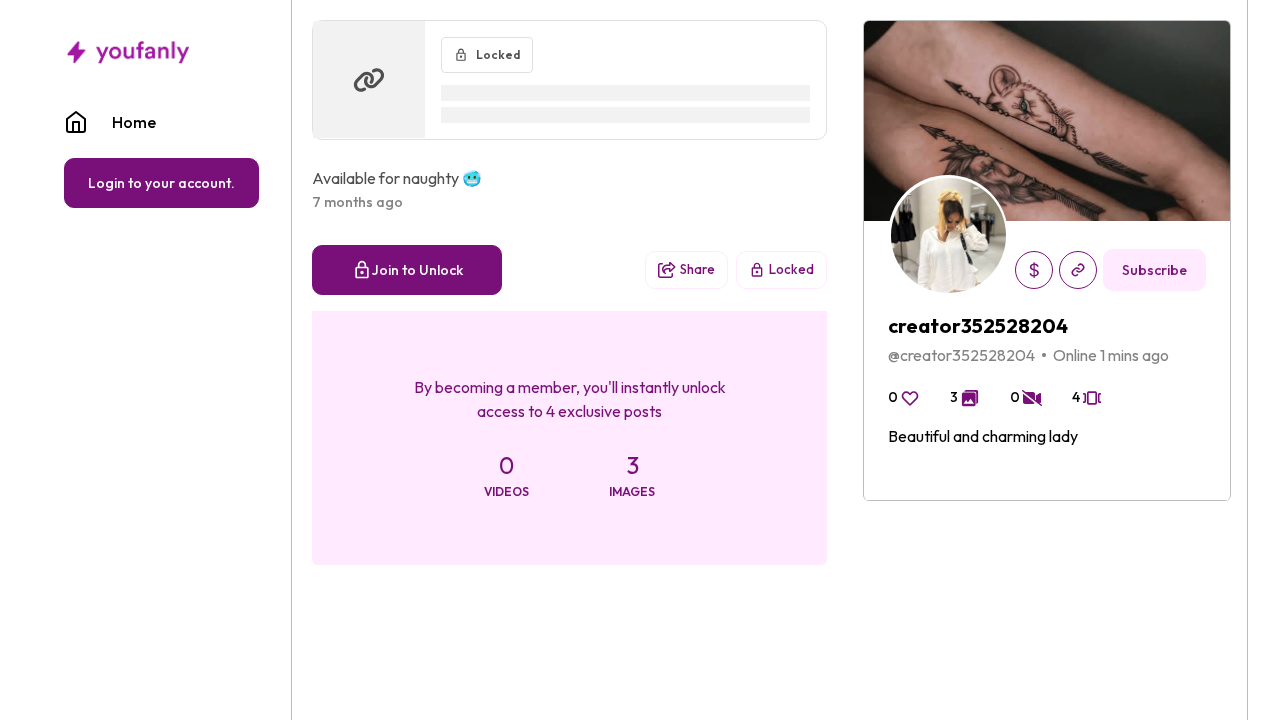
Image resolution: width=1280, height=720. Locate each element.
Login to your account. (161, 183)
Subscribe (1154, 270)
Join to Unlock (417, 270)
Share (697, 269)
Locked (791, 269)
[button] (161, 122)
